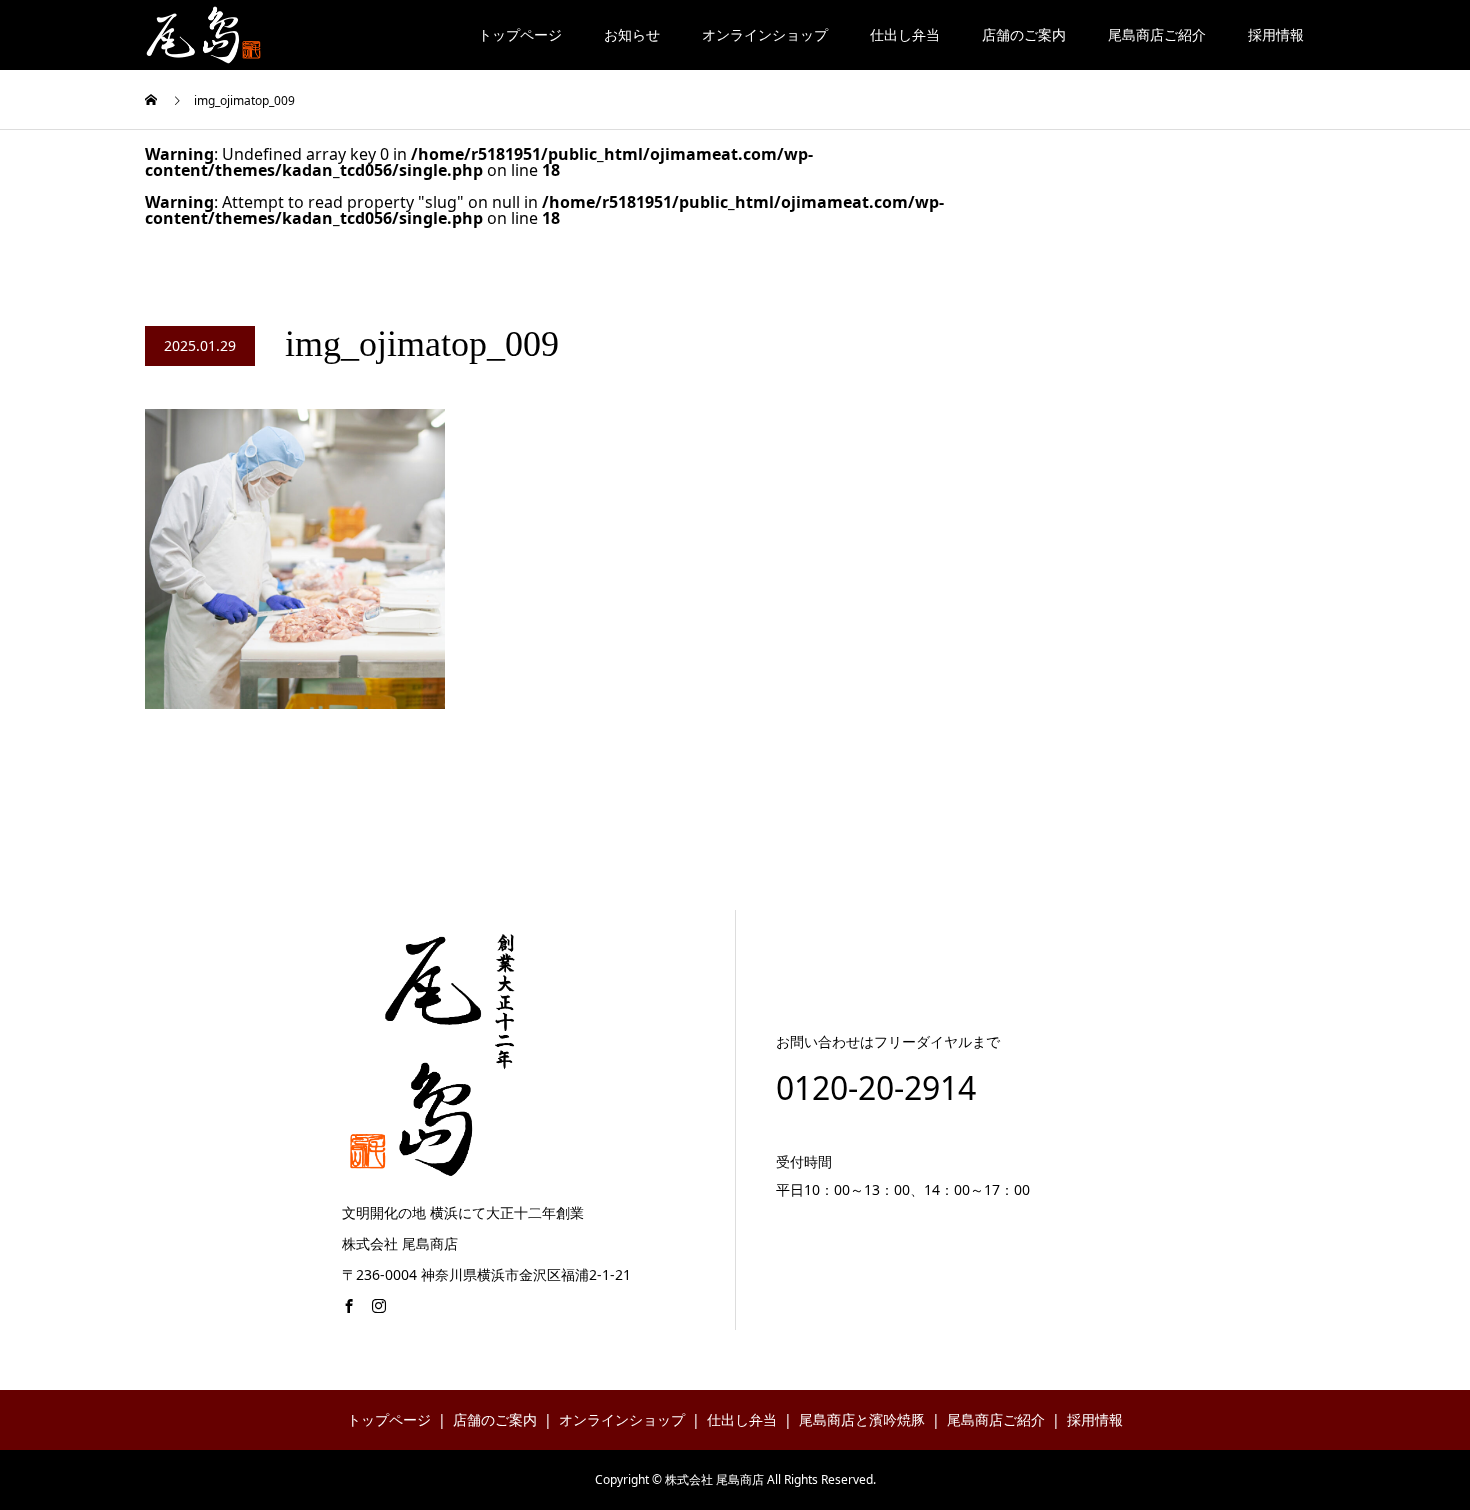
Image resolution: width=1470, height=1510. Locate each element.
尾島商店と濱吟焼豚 (862, 1419)
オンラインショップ (765, 34)
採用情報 (1276, 34)
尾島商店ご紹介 (1157, 34)
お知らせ (632, 34)
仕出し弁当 (905, 34)
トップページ (520, 34)
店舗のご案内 (1024, 34)
